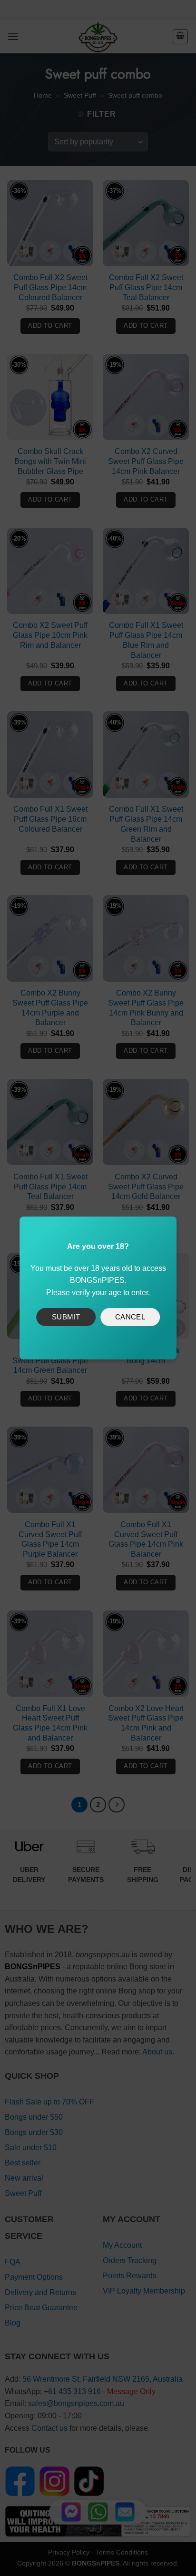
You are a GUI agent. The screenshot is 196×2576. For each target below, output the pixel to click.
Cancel (130, 1317)
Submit (66, 1317)
